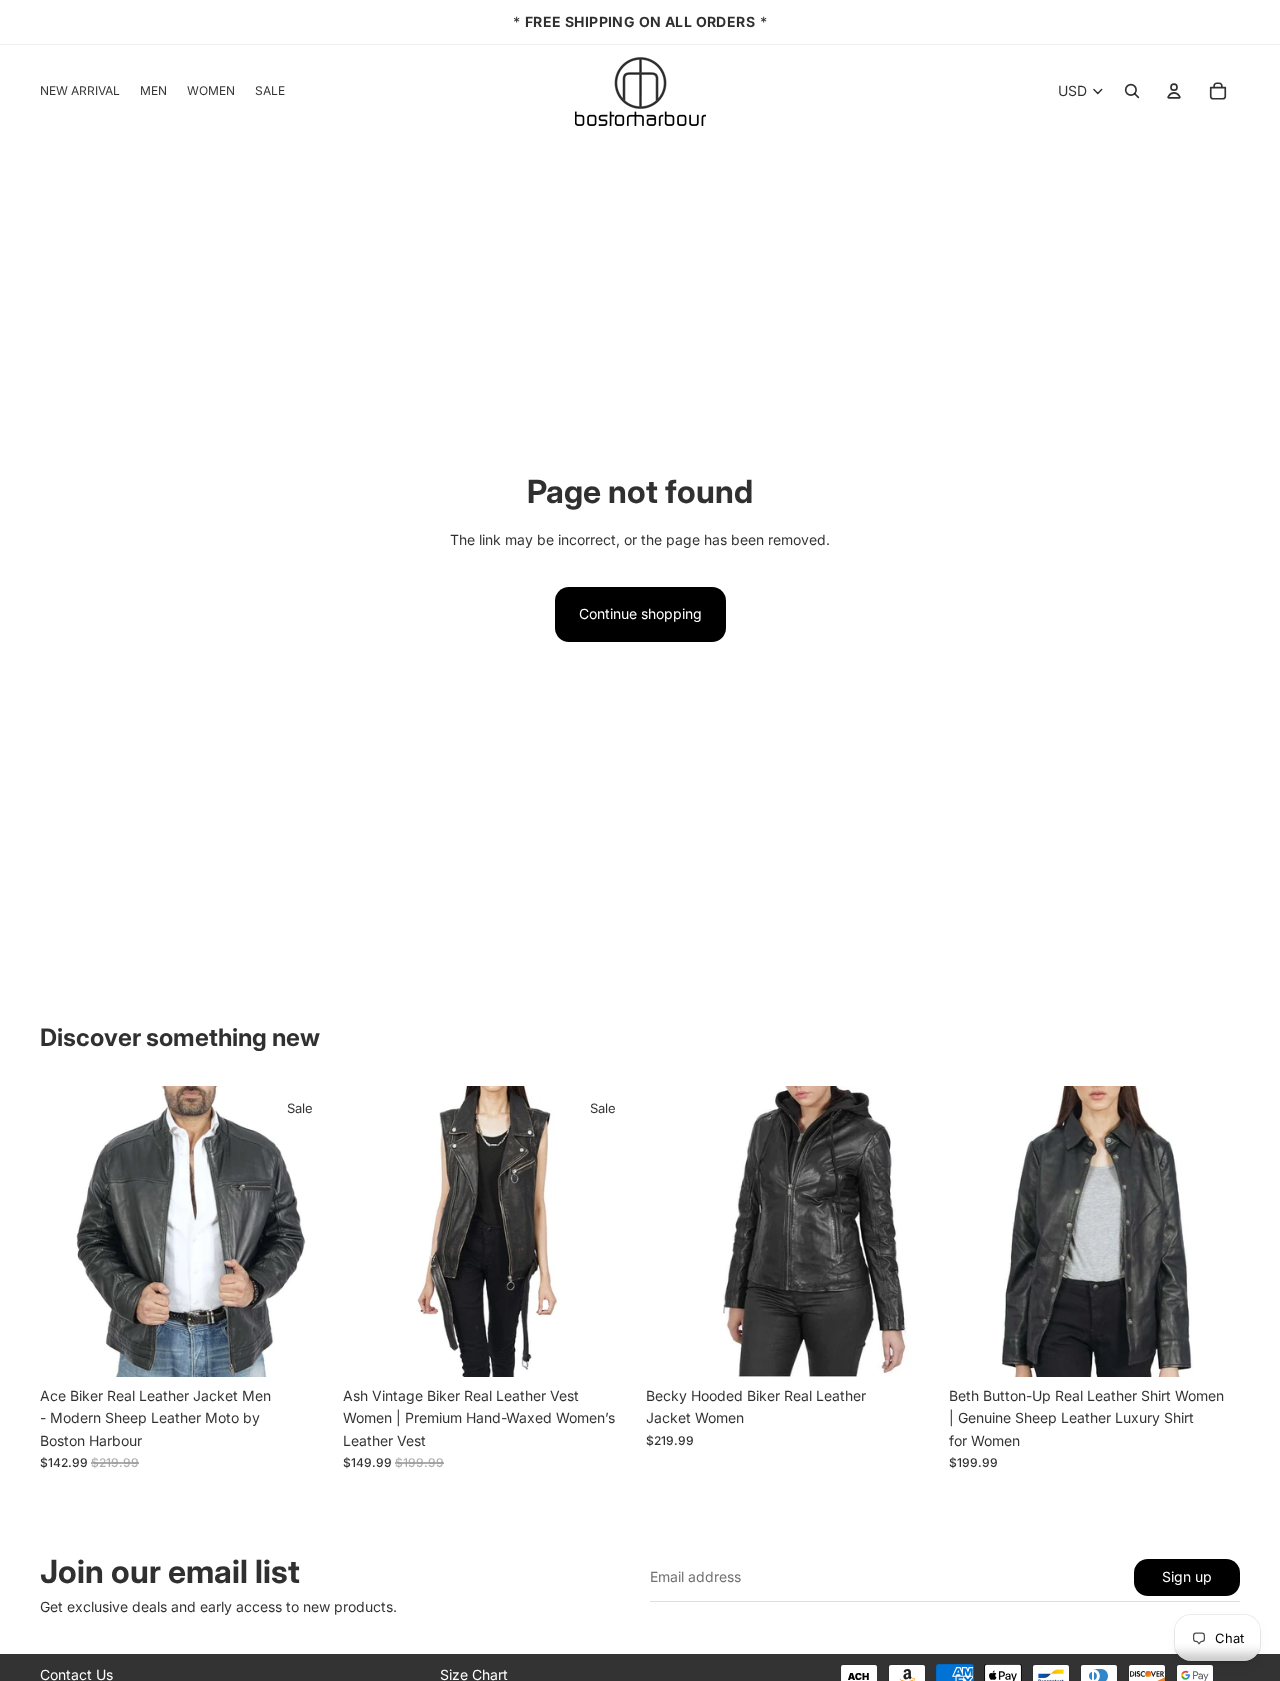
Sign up (1187, 1576)
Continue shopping (640, 613)
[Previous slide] (70, 1231)
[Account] (1174, 91)
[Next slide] (301, 1231)
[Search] (1132, 91)
